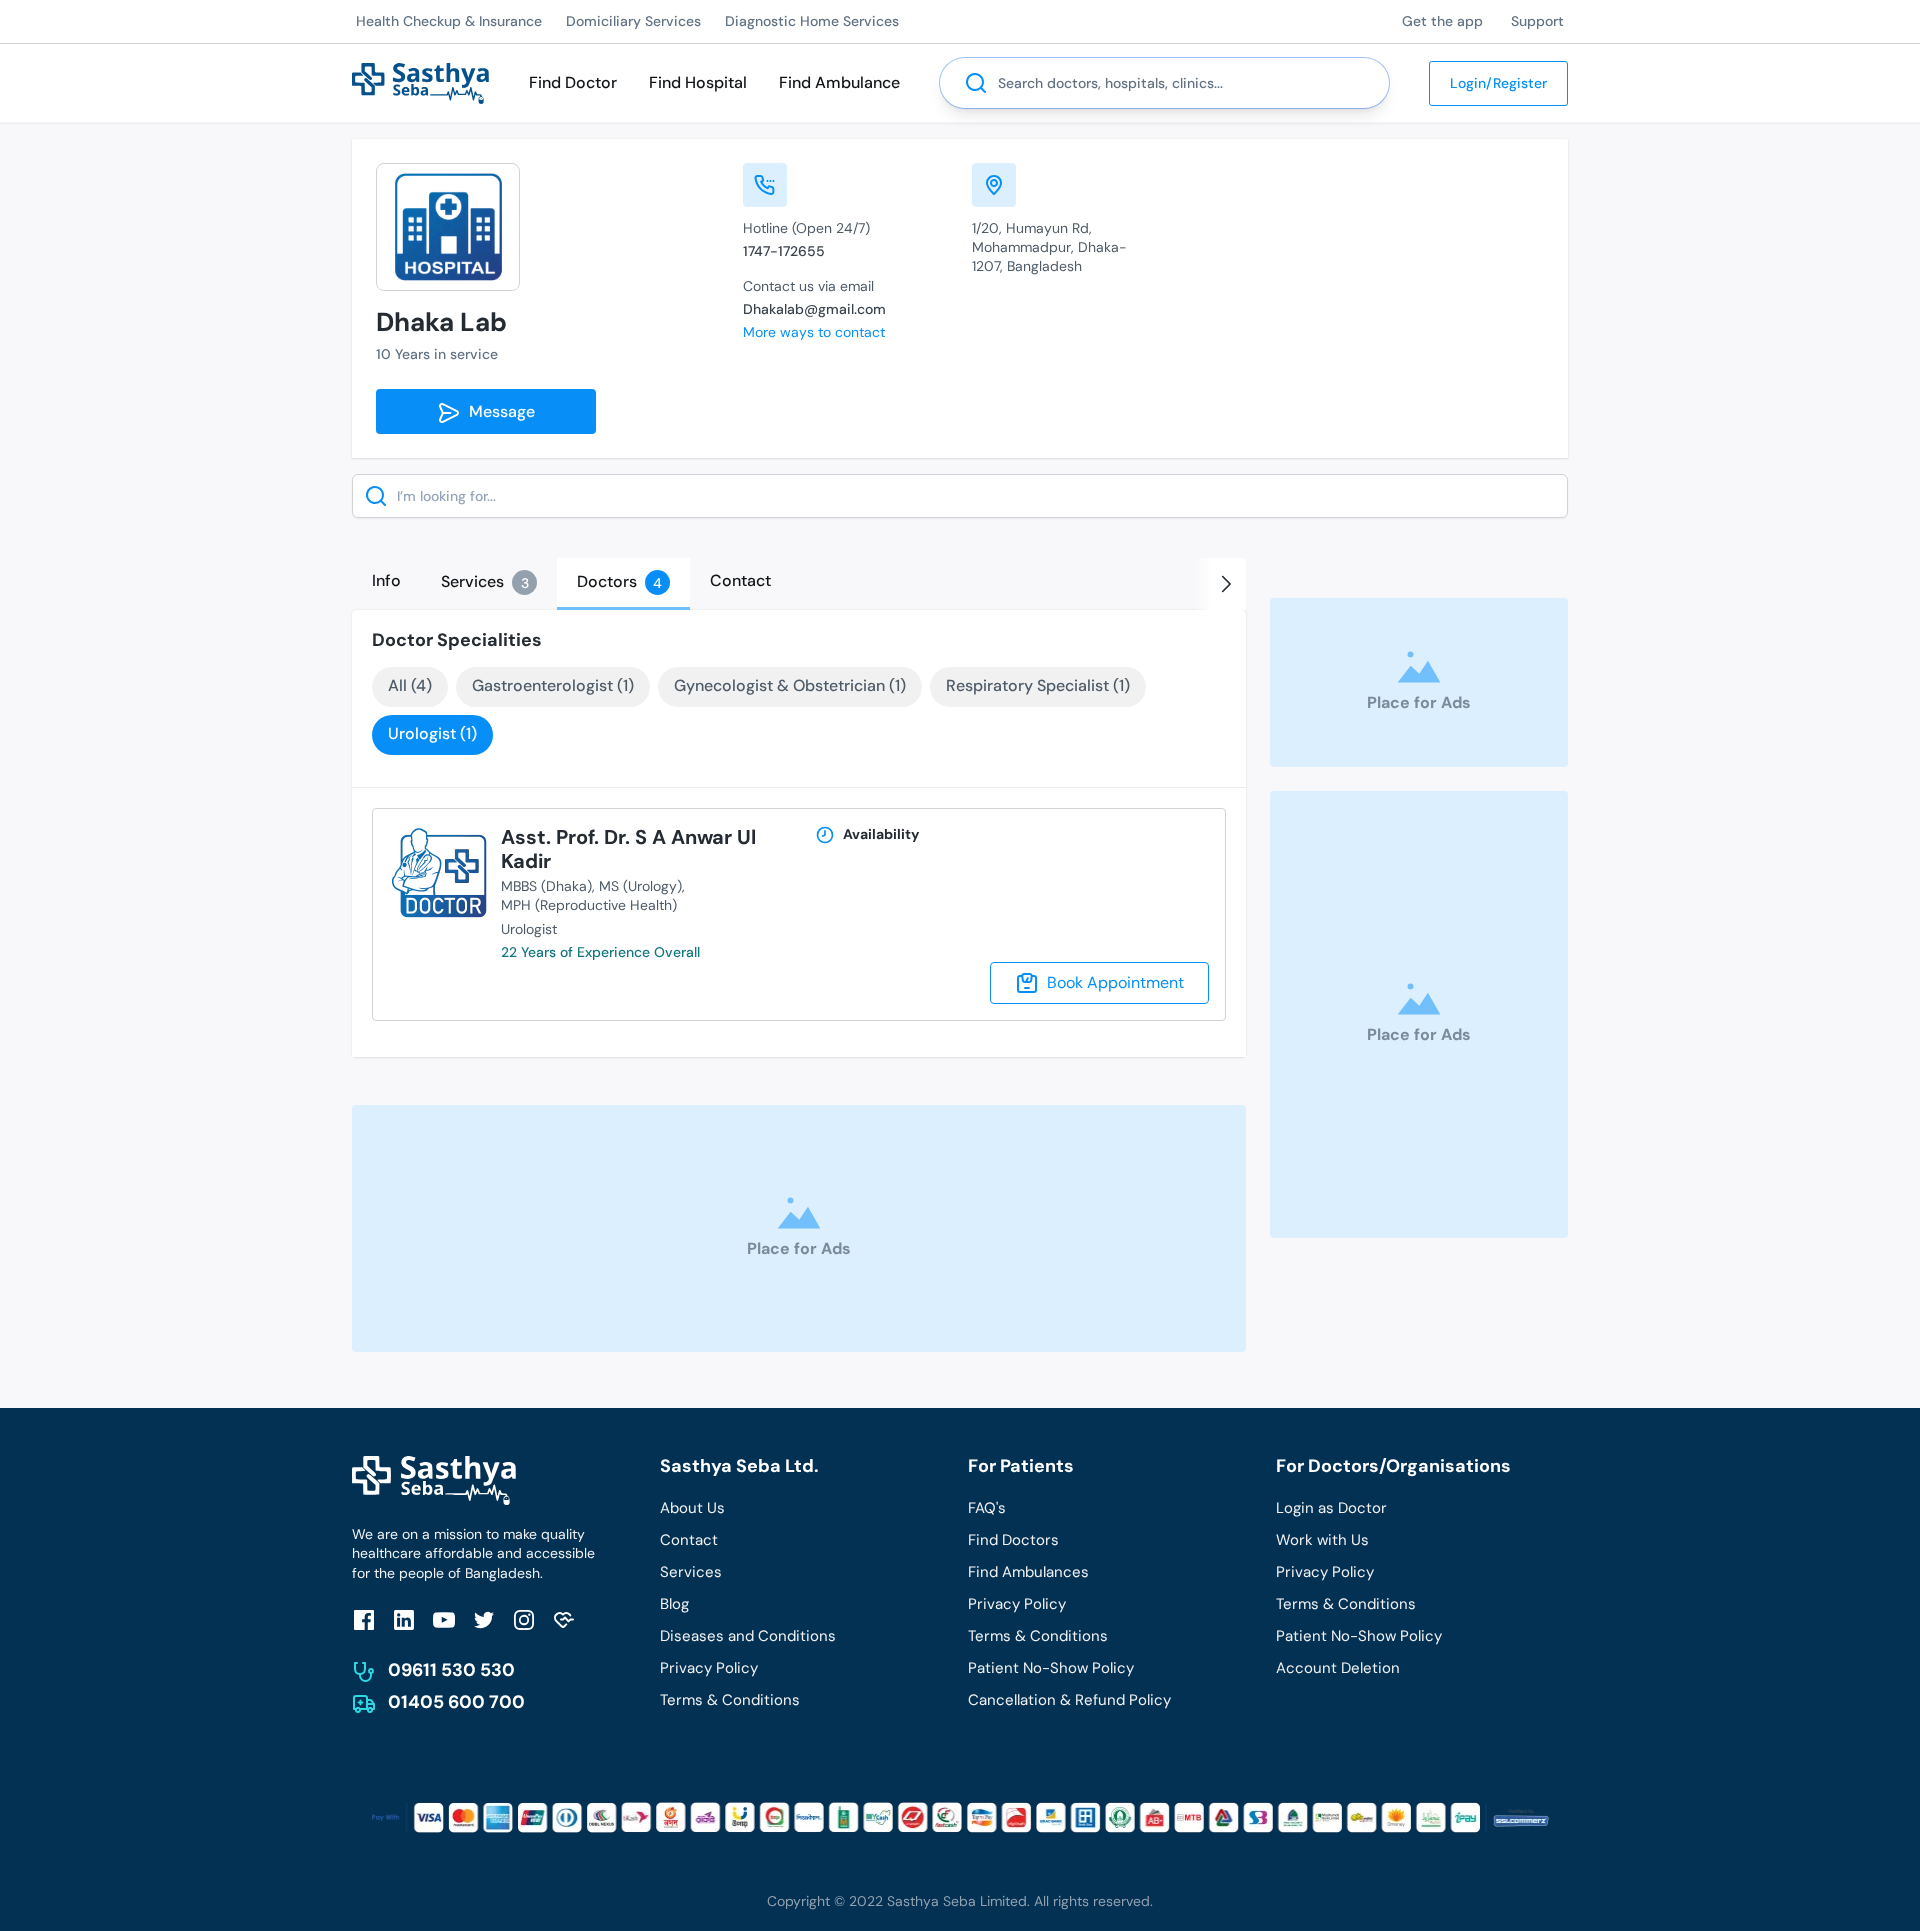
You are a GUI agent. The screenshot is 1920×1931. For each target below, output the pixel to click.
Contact (689, 1540)
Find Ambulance (839, 82)
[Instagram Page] (524, 1619)
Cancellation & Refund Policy (1069, 1700)
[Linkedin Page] (404, 1619)
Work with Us (1322, 1540)
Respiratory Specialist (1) (1038, 685)
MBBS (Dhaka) (546, 886)
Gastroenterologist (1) (553, 685)
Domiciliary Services (633, 21)
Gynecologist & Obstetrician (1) (790, 685)
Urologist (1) (432, 733)
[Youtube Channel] (444, 1619)
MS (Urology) (640, 886)
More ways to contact (814, 332)
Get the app (1442, 21)
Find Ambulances (1028, 1572)
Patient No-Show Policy (1051, 1668)
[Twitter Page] (484, 1619)
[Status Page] (564, 1619)
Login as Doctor (1331, 1508)
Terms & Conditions (730, 1700)
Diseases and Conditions (748, 1636)
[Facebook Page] (364, 1619)
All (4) (410, 685)
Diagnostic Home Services (812, 21)
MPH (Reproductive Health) (589, 905)
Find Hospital (698, 82)
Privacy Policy (709, 1668)
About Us (692, 1508)
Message (498, 411)
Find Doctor (573, 82)
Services (691, 1572)
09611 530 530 (451, 1670)
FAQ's (987, 1508)
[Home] (420, 81)
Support (1537, 21)
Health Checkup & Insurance (449, 21)
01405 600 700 (456, 1702)
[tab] (386, 581)
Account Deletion (1338, 1668)
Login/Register (1498, 83)
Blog (674, 1604)
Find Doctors (1013, 1540)
